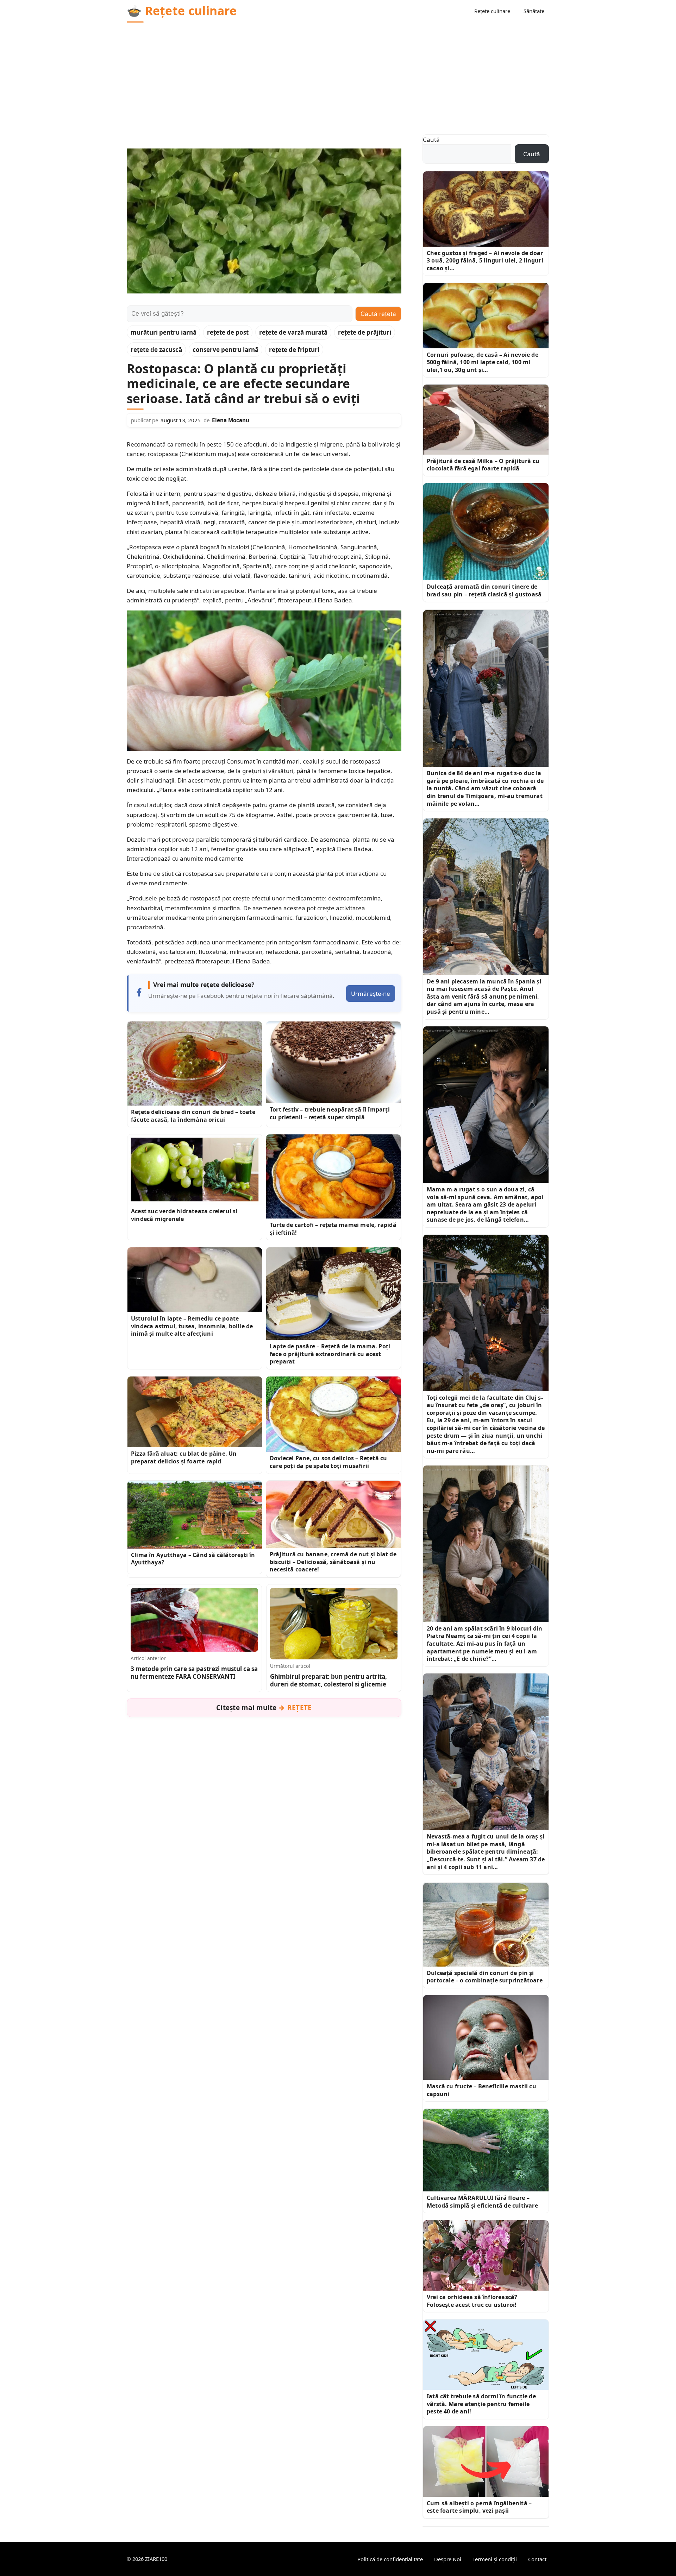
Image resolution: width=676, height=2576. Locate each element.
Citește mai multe (264, 1708)
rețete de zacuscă (156, 350)
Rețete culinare (492, 11)
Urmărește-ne (371, 993)
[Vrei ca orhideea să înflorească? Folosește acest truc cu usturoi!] (486, 2255)
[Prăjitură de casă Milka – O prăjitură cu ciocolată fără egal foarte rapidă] (486, 420)
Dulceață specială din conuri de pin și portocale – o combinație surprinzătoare (485, 1977)
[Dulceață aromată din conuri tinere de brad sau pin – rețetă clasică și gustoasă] (486, 532)
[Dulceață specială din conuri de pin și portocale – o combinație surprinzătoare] (486, 1925)
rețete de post (228, 332)
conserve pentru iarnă (226, 350)
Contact (537, 2559)
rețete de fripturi (294, 350)
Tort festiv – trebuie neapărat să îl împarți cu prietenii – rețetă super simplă (330, 1113)
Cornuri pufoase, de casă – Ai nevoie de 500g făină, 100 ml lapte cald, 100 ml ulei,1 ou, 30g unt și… (483, 362)
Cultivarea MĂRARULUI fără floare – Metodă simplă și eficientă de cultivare (482, 2202)
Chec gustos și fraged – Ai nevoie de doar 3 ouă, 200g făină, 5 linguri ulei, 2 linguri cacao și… (485, 261)
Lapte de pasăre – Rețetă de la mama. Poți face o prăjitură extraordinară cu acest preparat (330, 1354)
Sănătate (534, 11)
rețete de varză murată (293, 332)
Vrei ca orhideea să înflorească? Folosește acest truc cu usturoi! (472, 2301)
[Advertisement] (338, 75)
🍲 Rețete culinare (182, 11)
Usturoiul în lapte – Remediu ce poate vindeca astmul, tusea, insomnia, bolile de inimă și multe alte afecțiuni (192, 1326)
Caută (431, 140)
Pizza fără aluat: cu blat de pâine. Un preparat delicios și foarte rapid (184, 1457)
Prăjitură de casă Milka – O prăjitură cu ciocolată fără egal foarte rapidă (483, 465)
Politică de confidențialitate (390, 2559)
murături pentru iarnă (164, 332)
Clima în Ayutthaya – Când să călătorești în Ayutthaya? (193, 1559)
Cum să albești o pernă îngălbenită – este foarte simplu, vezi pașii (479, 2507)
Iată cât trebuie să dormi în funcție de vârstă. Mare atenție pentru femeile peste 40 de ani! (481, 2404)
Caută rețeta (378, 314)
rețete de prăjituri (365, 332)
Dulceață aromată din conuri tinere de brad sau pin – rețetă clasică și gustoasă (484, 590)
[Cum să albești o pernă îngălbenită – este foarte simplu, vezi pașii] (486, 2461)
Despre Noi (448, 2559)
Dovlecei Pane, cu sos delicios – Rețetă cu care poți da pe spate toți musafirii (328, 1462)
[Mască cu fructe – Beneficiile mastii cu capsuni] (486, 2037)
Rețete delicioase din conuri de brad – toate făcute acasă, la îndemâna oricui (193, 1116)
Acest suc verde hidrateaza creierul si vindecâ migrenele (184, 1215)
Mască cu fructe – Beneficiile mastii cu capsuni (481, 2090)
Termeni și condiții (495, 2559)
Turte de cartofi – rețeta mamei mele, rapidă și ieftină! (333, 1229)
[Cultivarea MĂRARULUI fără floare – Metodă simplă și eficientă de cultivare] (486, 2150)
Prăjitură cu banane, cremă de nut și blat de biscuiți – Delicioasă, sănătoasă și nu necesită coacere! (333, 1562)
